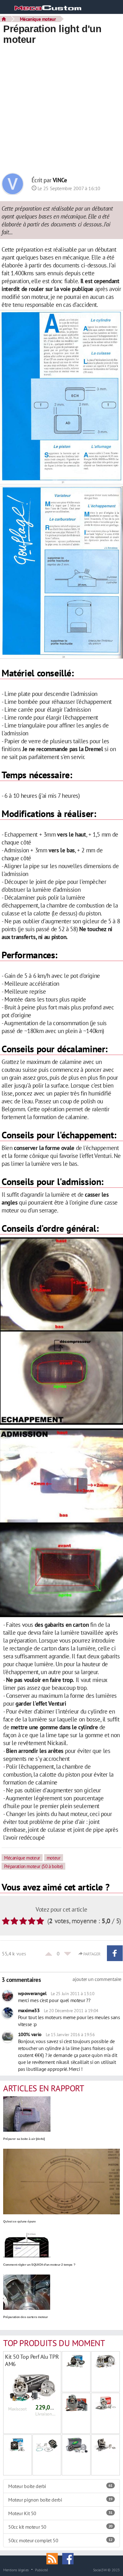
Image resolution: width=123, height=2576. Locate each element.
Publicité (41, 2570)
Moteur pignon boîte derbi (60, 2500)
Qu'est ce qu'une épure (20, 2221)
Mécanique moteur (38, 19)
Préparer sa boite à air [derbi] (24, 2139)
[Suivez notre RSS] (54, 2558)
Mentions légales (16, 2570)
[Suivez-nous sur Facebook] (69, 2558)
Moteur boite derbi (60, 2486)
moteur (54, 1858)
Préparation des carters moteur (25, 2317)
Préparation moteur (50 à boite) (33, 1866)
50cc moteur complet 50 (60, 2540)
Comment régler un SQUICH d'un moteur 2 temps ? (39, 2265)
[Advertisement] (61, 110)
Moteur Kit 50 (60, 2513)
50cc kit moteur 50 (60, 2527)
